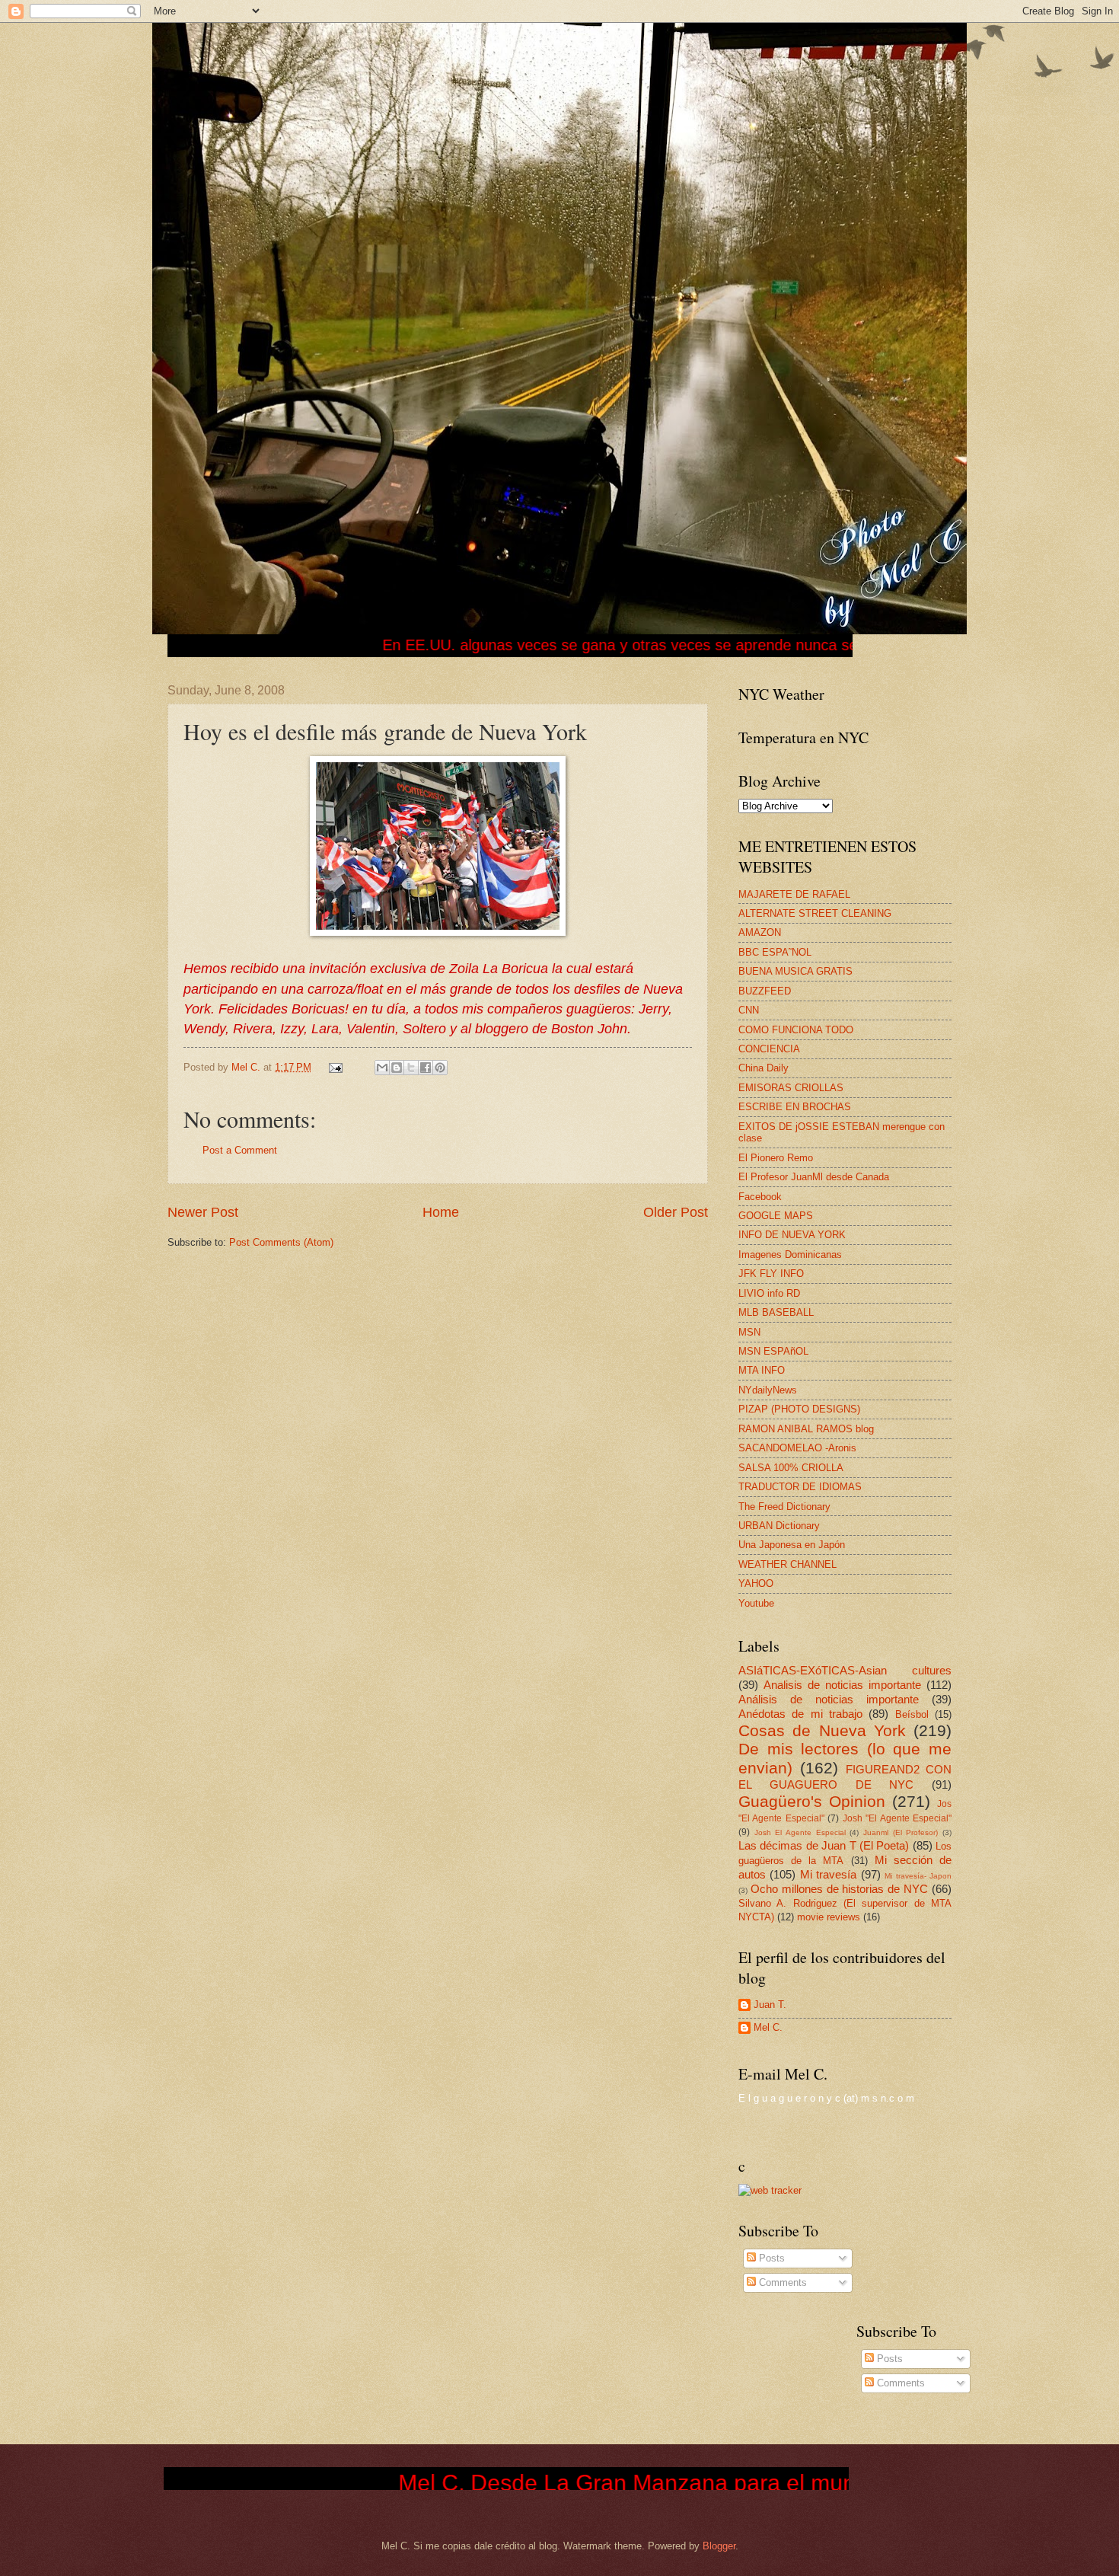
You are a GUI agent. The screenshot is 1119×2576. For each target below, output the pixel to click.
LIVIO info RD (769, 1293)
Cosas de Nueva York (822, 1730)
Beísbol (912, 1714)
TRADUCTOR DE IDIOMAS (800, 1487)
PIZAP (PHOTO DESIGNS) (799, 1409)
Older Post (676, 1212)
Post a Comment (240, 1150)
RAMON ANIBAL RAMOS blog (806, 1429)
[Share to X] (411, 1068)
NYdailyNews (768, 1390)
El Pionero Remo (776, 1158)
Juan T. (770, 2005)
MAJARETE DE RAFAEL (794, 894)
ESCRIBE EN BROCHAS (795, 1107)
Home (441, 1212)
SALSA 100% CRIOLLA (791, 1468)
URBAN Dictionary (779, 1526)
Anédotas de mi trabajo (800, 1714)
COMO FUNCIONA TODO (796, 1030)
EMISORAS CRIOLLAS (791, 1088)
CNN (749, 1010)
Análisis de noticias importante (829, 1699)
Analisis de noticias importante (842, 1685)
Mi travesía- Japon (918, 1876)
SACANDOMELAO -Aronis (797, 1448)
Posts (770, 2258)
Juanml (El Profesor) (901, 1832)
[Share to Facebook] (426, 1068)
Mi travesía (828, 1874)
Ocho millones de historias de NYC (839, 1889)
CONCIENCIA (769, 1049)
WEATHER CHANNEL (787, 1564)
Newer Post (203, 1212)
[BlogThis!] (397, 1068)
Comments (781, 2282)
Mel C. (247, 1067)
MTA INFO (762, 1370)
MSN (749, 1332)
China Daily (764, 1068)
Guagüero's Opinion (812, 1801)
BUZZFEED (765, 991)
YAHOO (756, 1583)
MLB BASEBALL (776, 1312)
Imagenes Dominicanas (790, 1254)
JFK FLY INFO (771, 1274)
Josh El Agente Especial (800, 1832)
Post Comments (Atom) (281, 1242)
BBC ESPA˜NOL (775, 952)
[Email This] (382, 1068)
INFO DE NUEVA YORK (792, 1235)
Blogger (719, 2546)
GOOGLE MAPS (776, 1216)
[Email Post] (335, 1067)
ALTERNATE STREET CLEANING (815, 913)
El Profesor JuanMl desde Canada (814, 1177)
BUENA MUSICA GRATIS (795, 971)
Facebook (760, 1197)
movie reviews (829, 1917)
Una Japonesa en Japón (792, 1545)
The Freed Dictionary (784, 1507)
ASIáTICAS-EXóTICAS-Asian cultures (845, 1670)
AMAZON (760, 932)
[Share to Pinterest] (440, 1068)
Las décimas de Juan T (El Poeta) (824, 1845)
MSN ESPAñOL (773, 1351)
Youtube (756, 1603)
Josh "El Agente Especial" (897, 1818)
